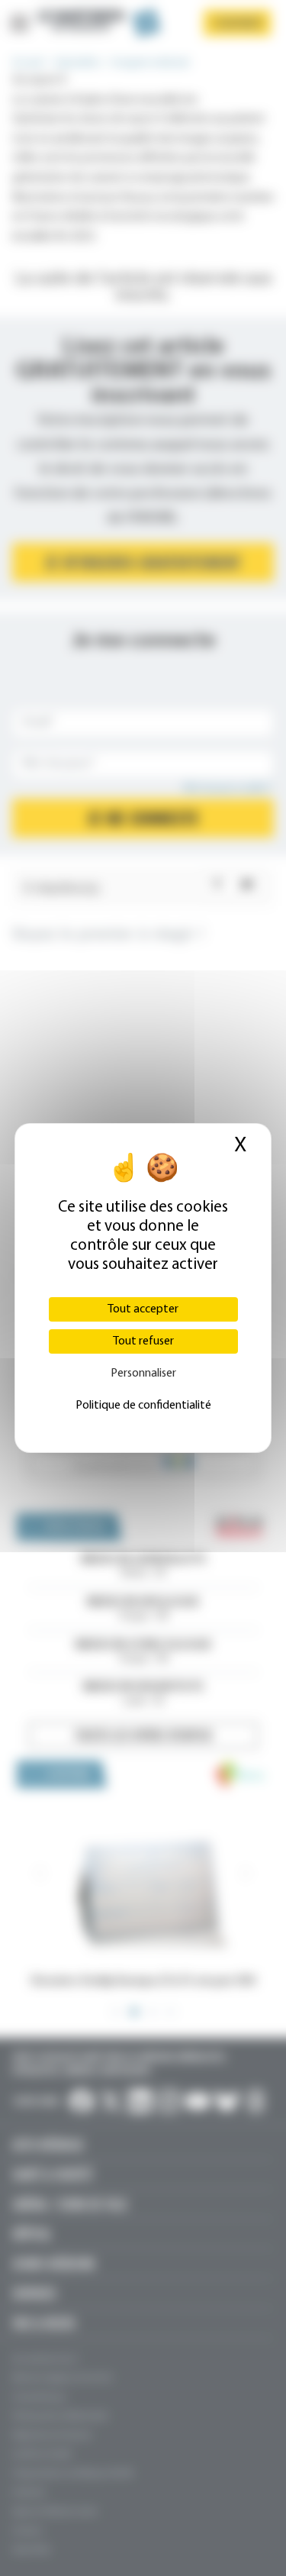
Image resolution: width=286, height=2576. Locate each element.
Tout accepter (143, 1309)
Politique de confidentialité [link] (143, 1406)
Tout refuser (143, 1341)
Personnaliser (143, 1374)
